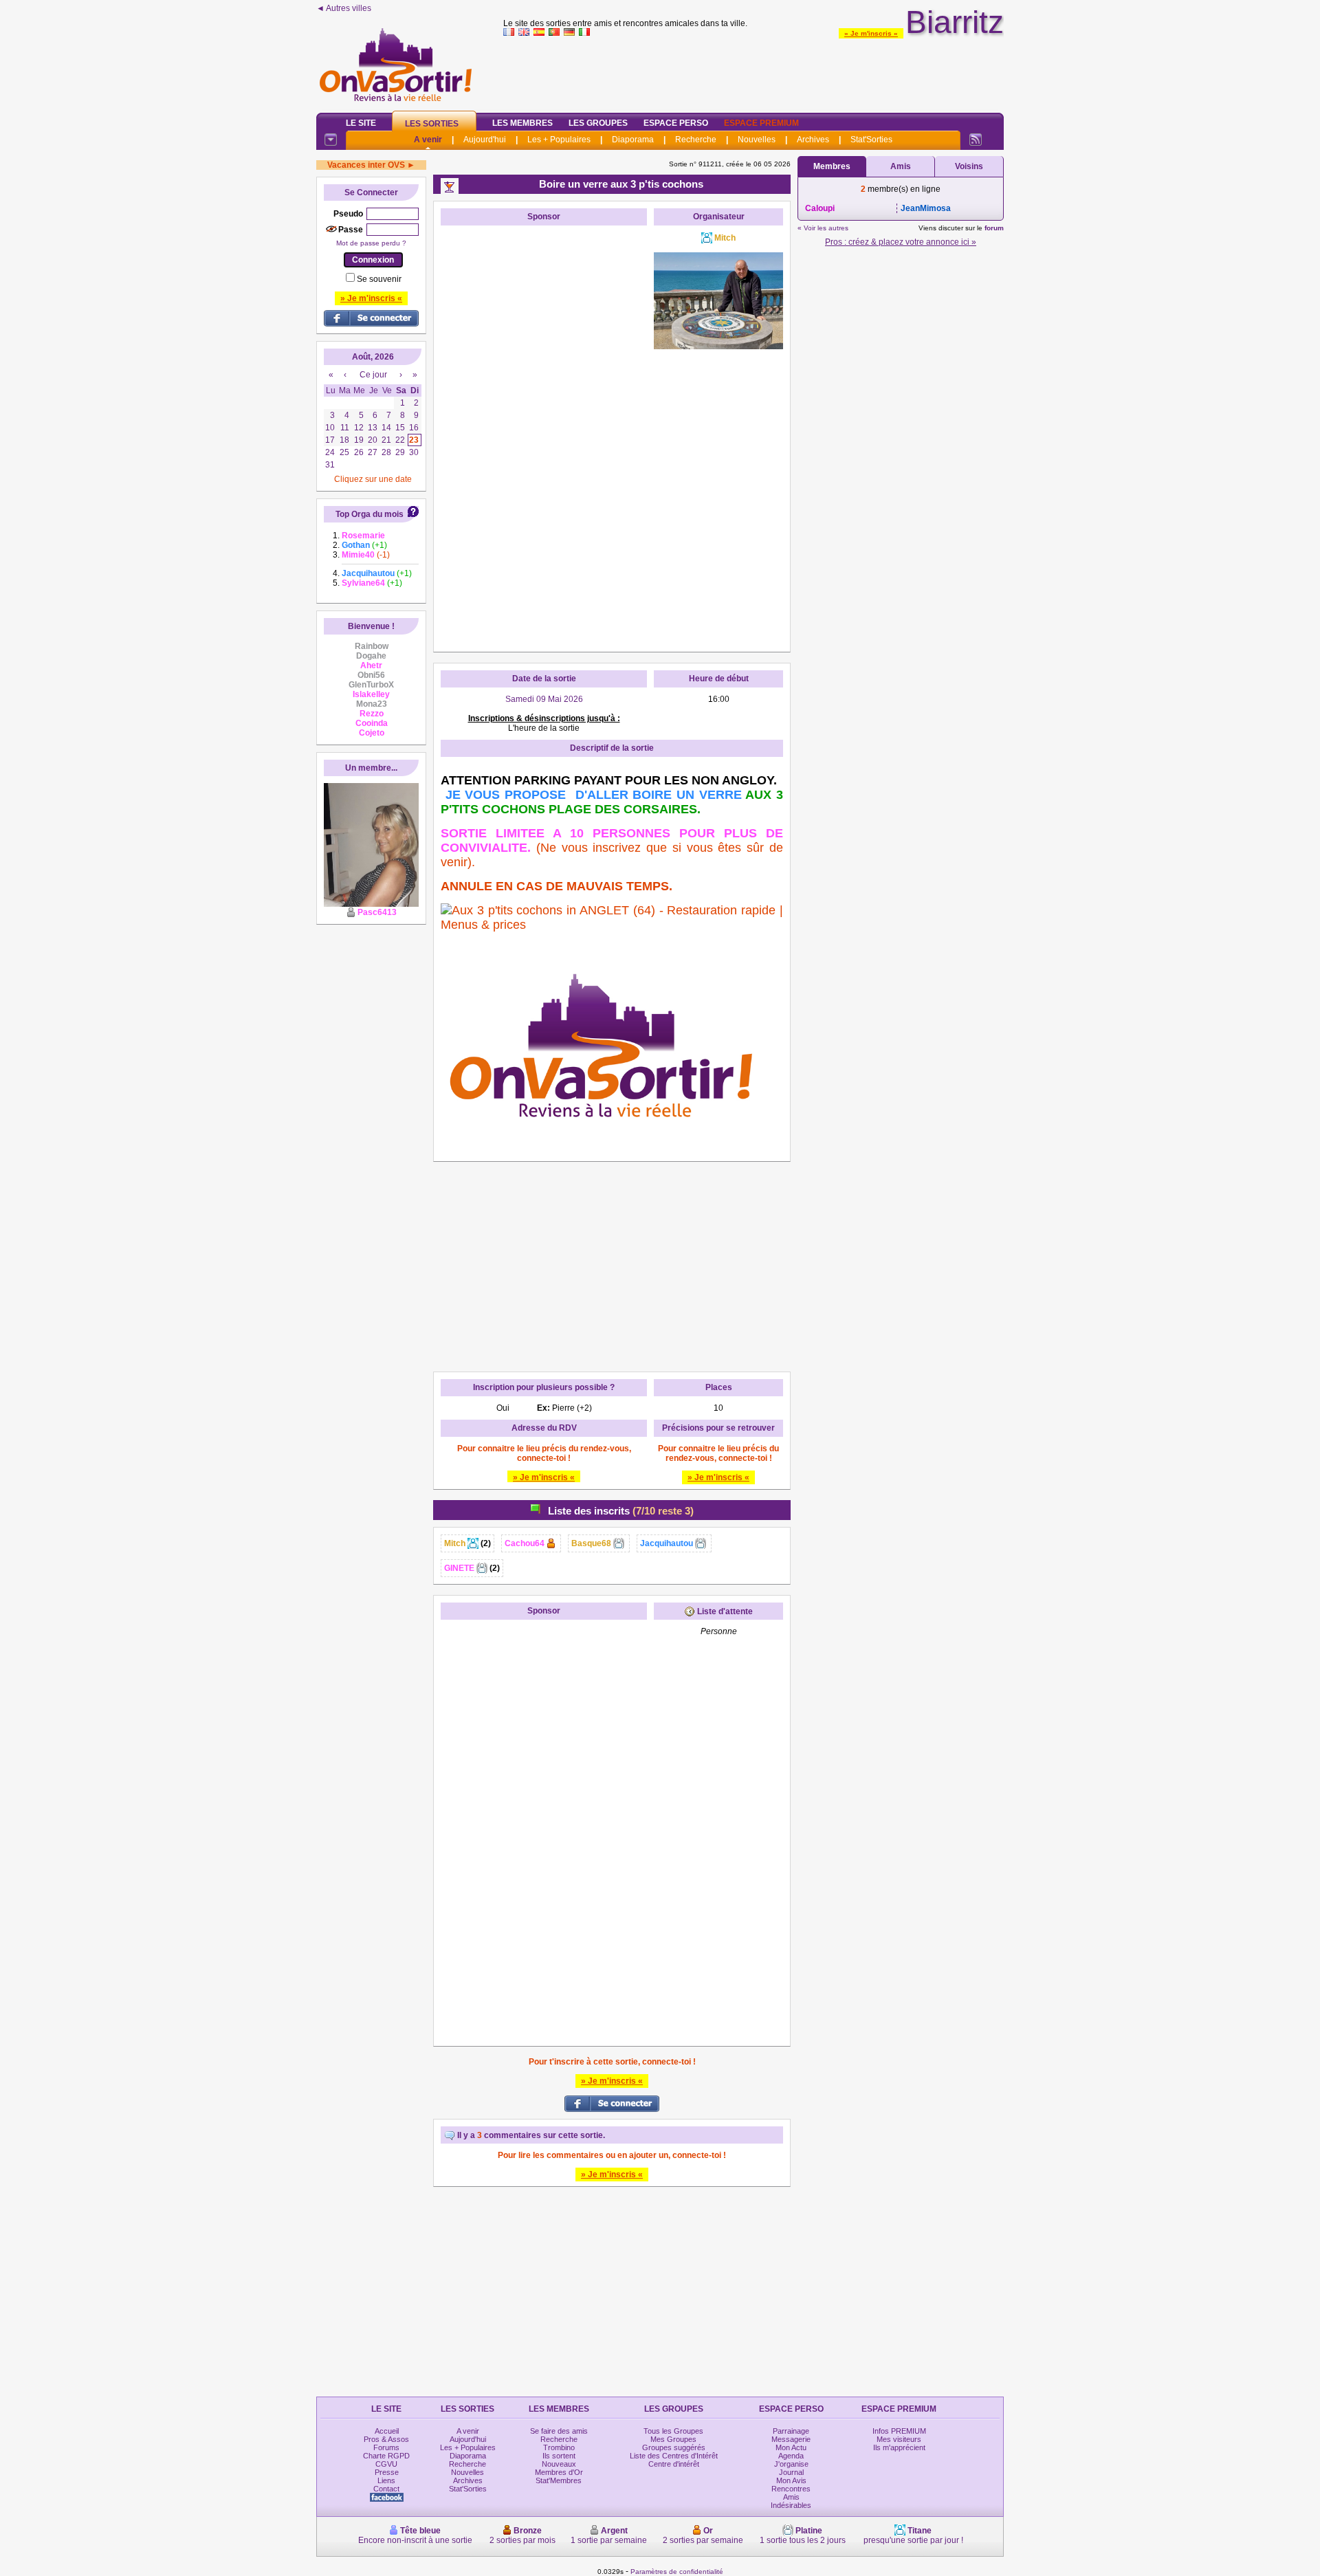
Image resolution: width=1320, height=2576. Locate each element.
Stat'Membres (559, 2480)
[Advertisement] (753, 71)
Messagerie (791, 2439)
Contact (386, 2489)
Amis (901, 166)
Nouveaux (559, 2464)
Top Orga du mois (370, 514)
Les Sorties (432, 124)
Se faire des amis (559, 2431)
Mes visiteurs (899, 2439)
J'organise (791, 2464)
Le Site (361, 123)
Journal (791, 2472)
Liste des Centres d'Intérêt (674, 2456)
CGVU (386, 2464)
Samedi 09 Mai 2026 (544, 699)
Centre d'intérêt (674, 2464)
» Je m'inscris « (871, 33)
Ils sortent (559, 2456)
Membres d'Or (559, 2472)
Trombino (559, 2447)
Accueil (387, 2431)
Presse (387, 2472)
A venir (428, 140)
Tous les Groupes (673, 2431)
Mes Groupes (673, 2439)
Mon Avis (791, 2480)
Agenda (791, 2456)
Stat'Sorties (871, 140)
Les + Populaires (559, 140)
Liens (386, 2480)
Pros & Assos (386, 2439)
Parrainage (791, 2431)
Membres (832, 166)
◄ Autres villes (344, 8)
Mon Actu (791, 2447)
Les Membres (522, 123)
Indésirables (791, 2505)
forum (994, 228)
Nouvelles (757, 140)
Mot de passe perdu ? (371, 243)
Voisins (969, 166)
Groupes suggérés (674, 2447)
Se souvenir (379, 279)
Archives (813, 140)
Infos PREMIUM (899, 2431)
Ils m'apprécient (899, 2447)
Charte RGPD (386, 2456)
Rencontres (791, 2489)
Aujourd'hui (485, 140)
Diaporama (633, 140)
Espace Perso (676, 123)
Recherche (696, 140)
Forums (386, 2447)
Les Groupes (598, 123)
